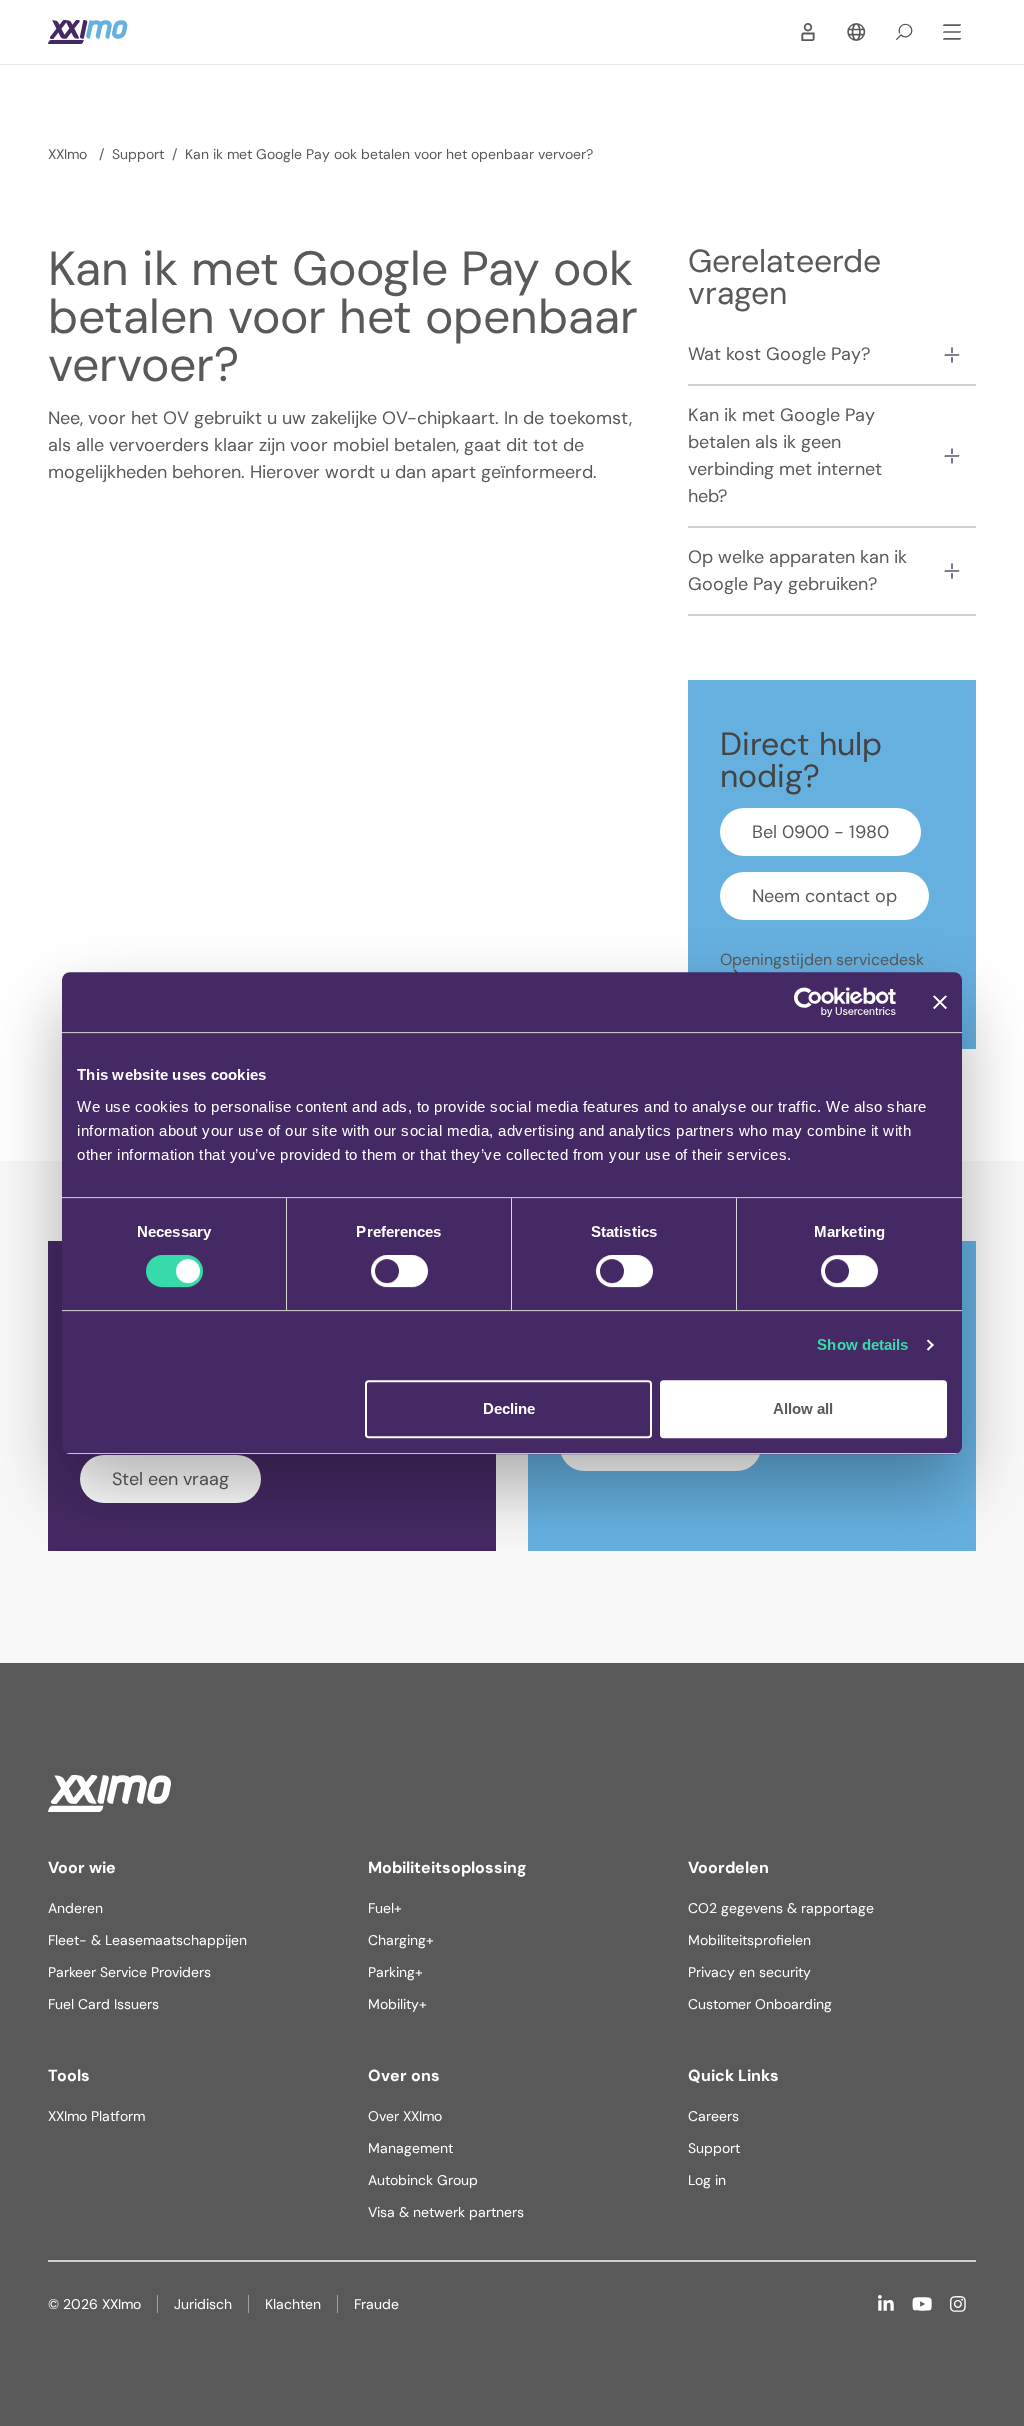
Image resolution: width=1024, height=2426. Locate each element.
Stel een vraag (170, 1479)
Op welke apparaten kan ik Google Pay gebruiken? (797, 570)
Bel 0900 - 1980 (820, 832)
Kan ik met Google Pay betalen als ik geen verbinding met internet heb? (785, 455)
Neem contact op (824, 896)
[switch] (399, 1271)
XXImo (69, 154)
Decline (509, 1408)
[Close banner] (940, 1002)
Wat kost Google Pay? (779, 354)
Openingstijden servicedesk (822, 959)
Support (138, 154)
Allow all (803, 1408)
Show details (862, 1344)
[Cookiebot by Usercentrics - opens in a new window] (808, 1002)
